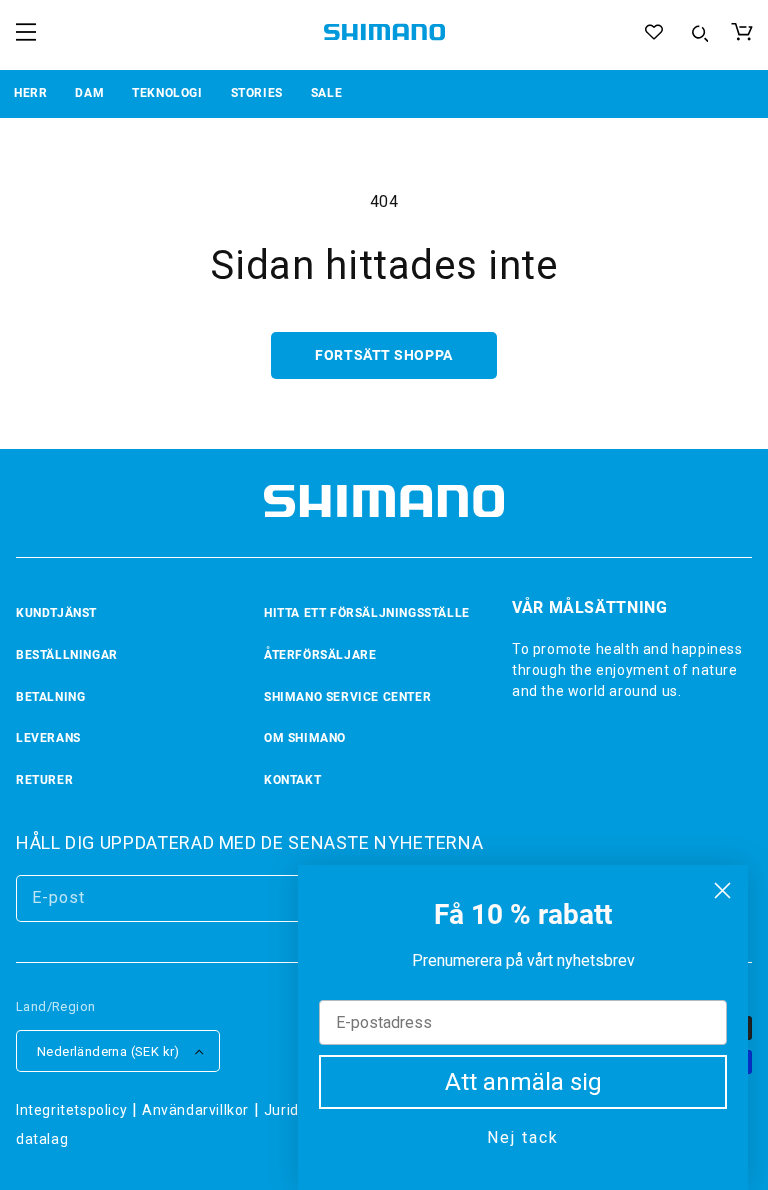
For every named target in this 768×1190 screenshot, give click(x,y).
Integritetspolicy (71, 1110)
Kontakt (292, 780)
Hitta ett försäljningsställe (367, 613)
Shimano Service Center (347, 697)
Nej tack (523, 1137)
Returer (44, 780)
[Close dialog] (722, 890)
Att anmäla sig (523, 1082)
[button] (26, 32)
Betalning (50, 697)
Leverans (48, 738)
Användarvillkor (195, 1110)
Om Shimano (305, 738)
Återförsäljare (320, 655)
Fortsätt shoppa (383, 355)
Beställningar (67, 655)
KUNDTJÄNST (56, 613)
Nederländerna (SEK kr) (108, 1051)
